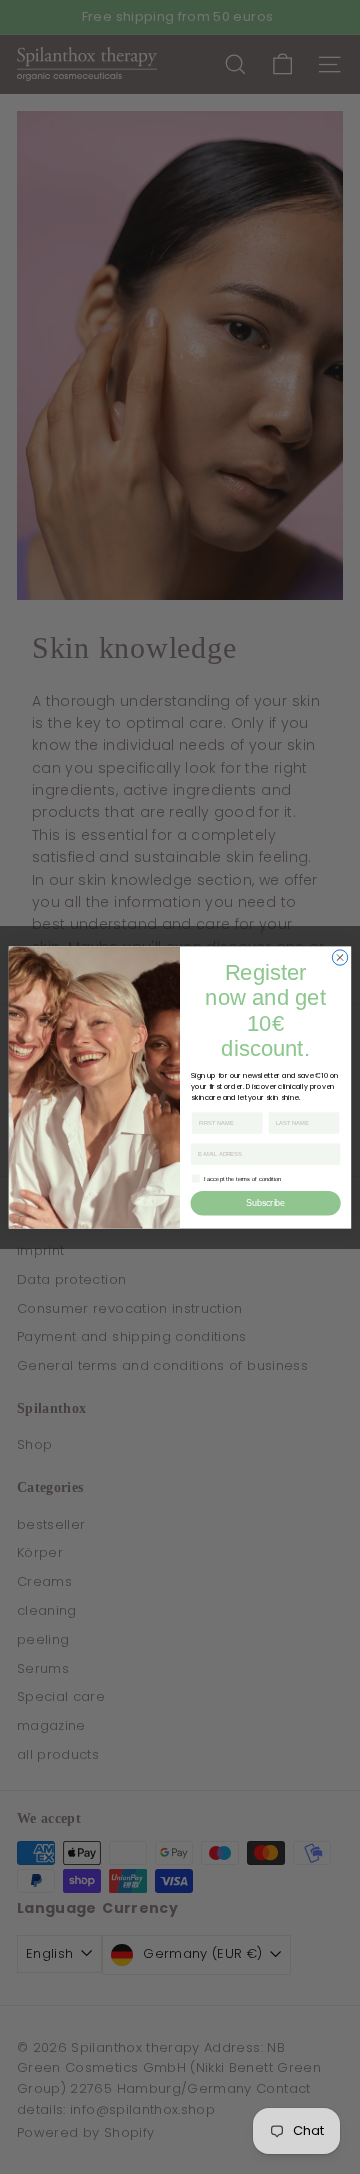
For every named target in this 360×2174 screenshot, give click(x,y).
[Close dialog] (339, 956)
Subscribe (265, 1203)
